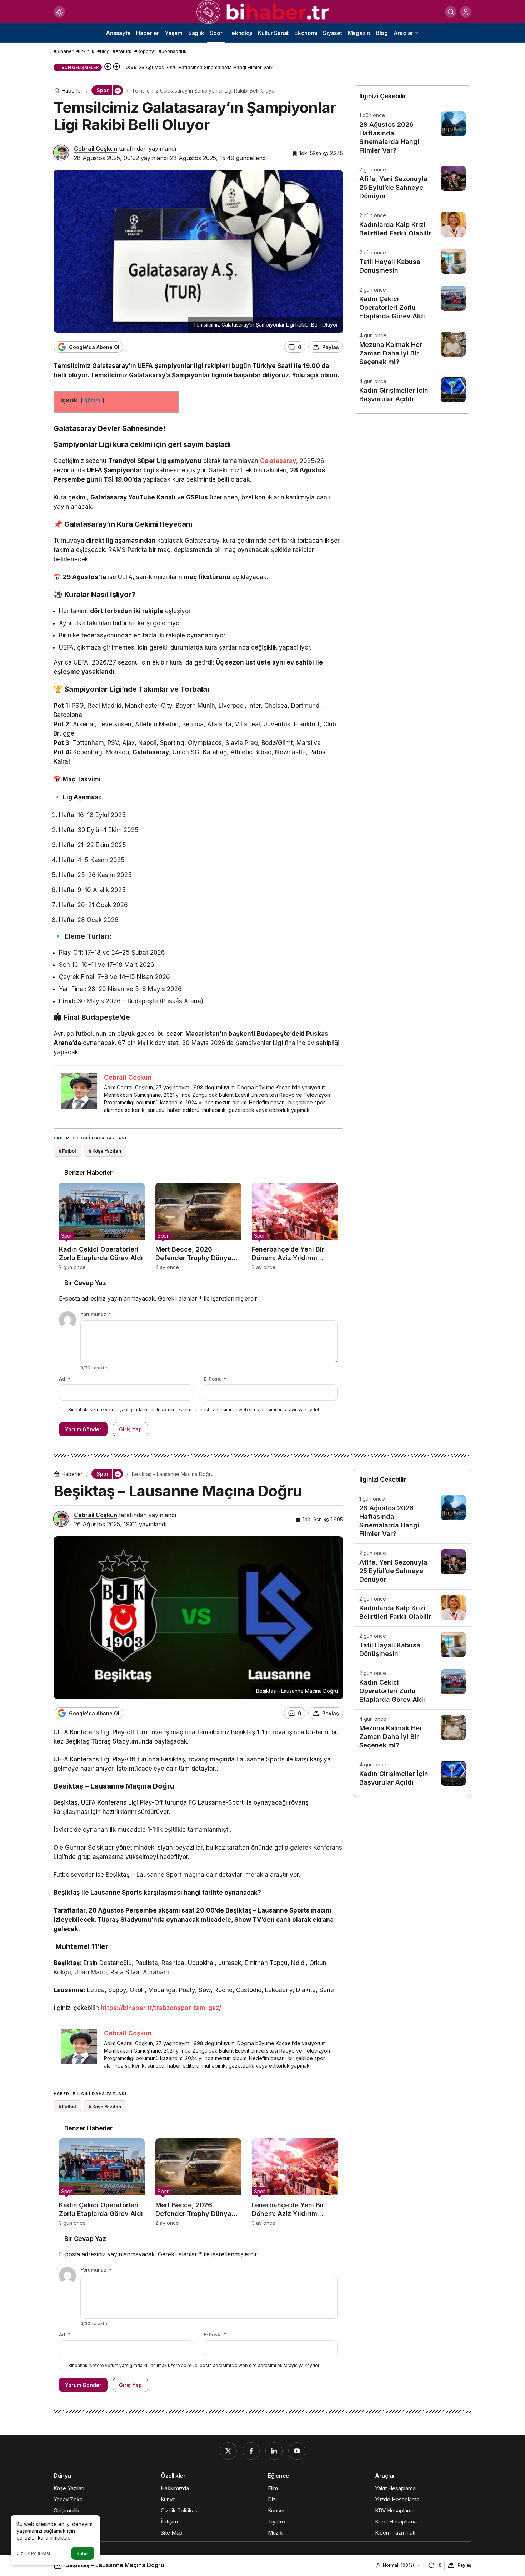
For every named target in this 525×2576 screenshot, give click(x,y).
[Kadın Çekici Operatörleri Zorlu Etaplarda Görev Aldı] (102, 1226)
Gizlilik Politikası (33, 2553)
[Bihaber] (262, 11)
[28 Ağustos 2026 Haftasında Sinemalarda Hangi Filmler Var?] (412, 133)
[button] (117, 90)
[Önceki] (108, 67)
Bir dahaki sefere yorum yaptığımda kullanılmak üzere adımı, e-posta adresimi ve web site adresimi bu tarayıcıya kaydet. (194, 1410)
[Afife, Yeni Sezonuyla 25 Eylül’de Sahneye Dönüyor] (412, 183)
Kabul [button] (83, 2554)
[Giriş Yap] (466, 12)
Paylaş (464, 2565)
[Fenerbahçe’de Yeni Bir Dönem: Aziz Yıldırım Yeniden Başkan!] (295, 1226)
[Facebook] (251, 2451)
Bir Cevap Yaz (85, 1283)
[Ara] (451, 12)
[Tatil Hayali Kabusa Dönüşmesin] (412, 262)
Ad (64, 1379)
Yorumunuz (96, 1314)
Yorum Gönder (83, 1429)
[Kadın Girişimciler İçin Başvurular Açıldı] (412, 390)
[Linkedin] (274, 2451)
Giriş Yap (130, 1429)
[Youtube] (297, 2451)
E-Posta (215, 1379)
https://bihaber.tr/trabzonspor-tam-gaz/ (161, 2008)
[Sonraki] (116, 67)
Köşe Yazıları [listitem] (105, 1151)
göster (92, 401)
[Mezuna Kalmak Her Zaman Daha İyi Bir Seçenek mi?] (412, 349)
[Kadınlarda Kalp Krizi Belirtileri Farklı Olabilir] (412, 225)
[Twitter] (228, 2451)
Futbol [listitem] (67, 1151)
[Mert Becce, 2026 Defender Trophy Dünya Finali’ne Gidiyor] (198, 1226)
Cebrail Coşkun (96, 149)
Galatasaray (278, 461)
